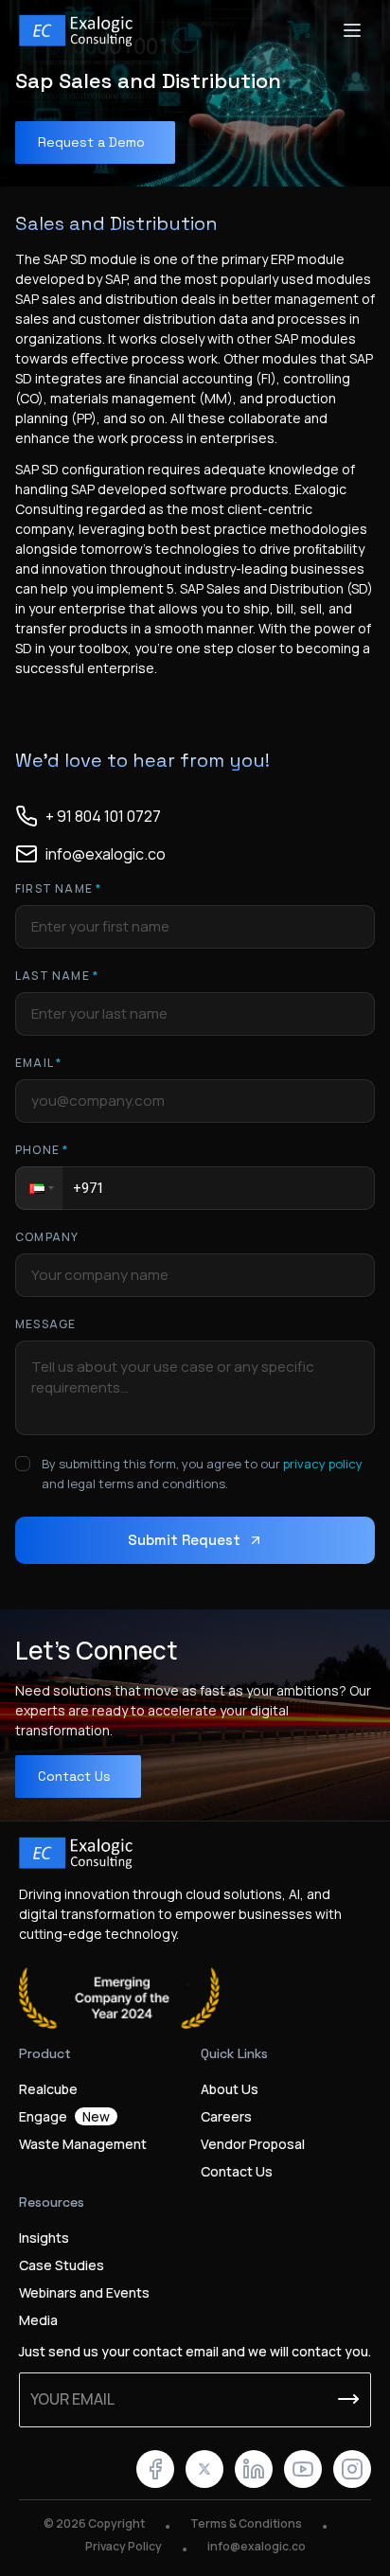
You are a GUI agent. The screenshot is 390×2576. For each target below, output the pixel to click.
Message (45, 1324)
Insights (44, 2238)
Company (47, 1237)
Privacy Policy (124, 2546)
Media (38, 2320)
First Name (58, 888)
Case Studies (62, 2265)
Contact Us (237, 2171)
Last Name (57, 976)
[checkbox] (23, 1464)
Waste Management (83, 2144)
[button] (39, 1188)
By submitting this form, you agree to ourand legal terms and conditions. (202, 1474)
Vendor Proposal (253, 2144)
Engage (64, 2116)
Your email (72, 2399)
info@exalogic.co (257, 2546)
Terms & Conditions (246, 2523)
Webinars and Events (84, 2292)
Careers (226, 2116)
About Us (230, 2089)
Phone (42, 1150)
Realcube (48, 2089)
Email (38, 1063)
